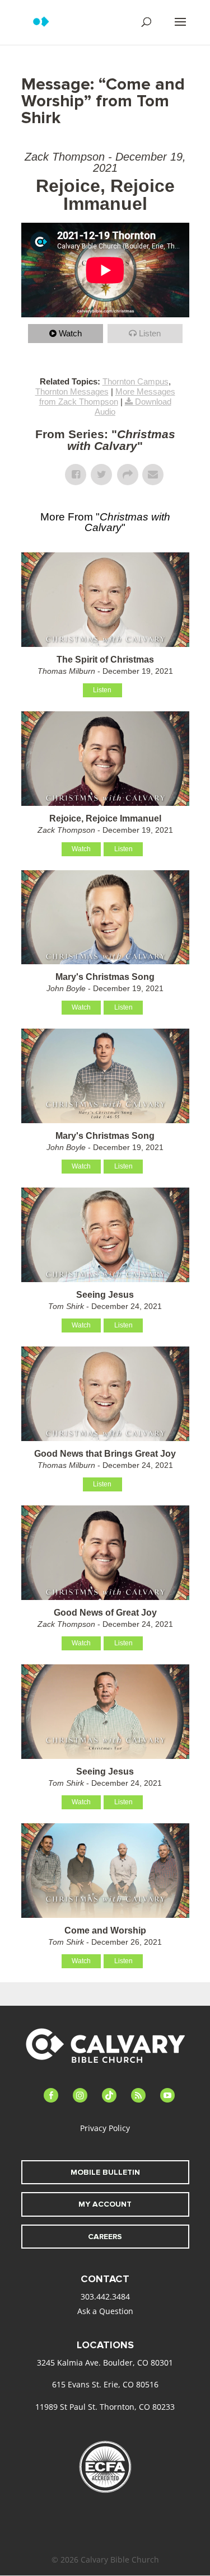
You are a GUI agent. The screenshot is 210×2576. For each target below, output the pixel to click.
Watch (70, 333)
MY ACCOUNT (105, 2204)
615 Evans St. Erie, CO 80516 (105, 2384)
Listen (150, 333)
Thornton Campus (136, 381)
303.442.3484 (105, 2296)
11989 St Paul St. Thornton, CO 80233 (105, 2407)
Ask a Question (105, 2311)
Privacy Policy (105, 2128)
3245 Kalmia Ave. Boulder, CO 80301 (105, 2362)
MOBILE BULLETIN (105, 2172)
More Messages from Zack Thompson (107, 397)
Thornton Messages (72, 391)
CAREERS (105, 2237)
